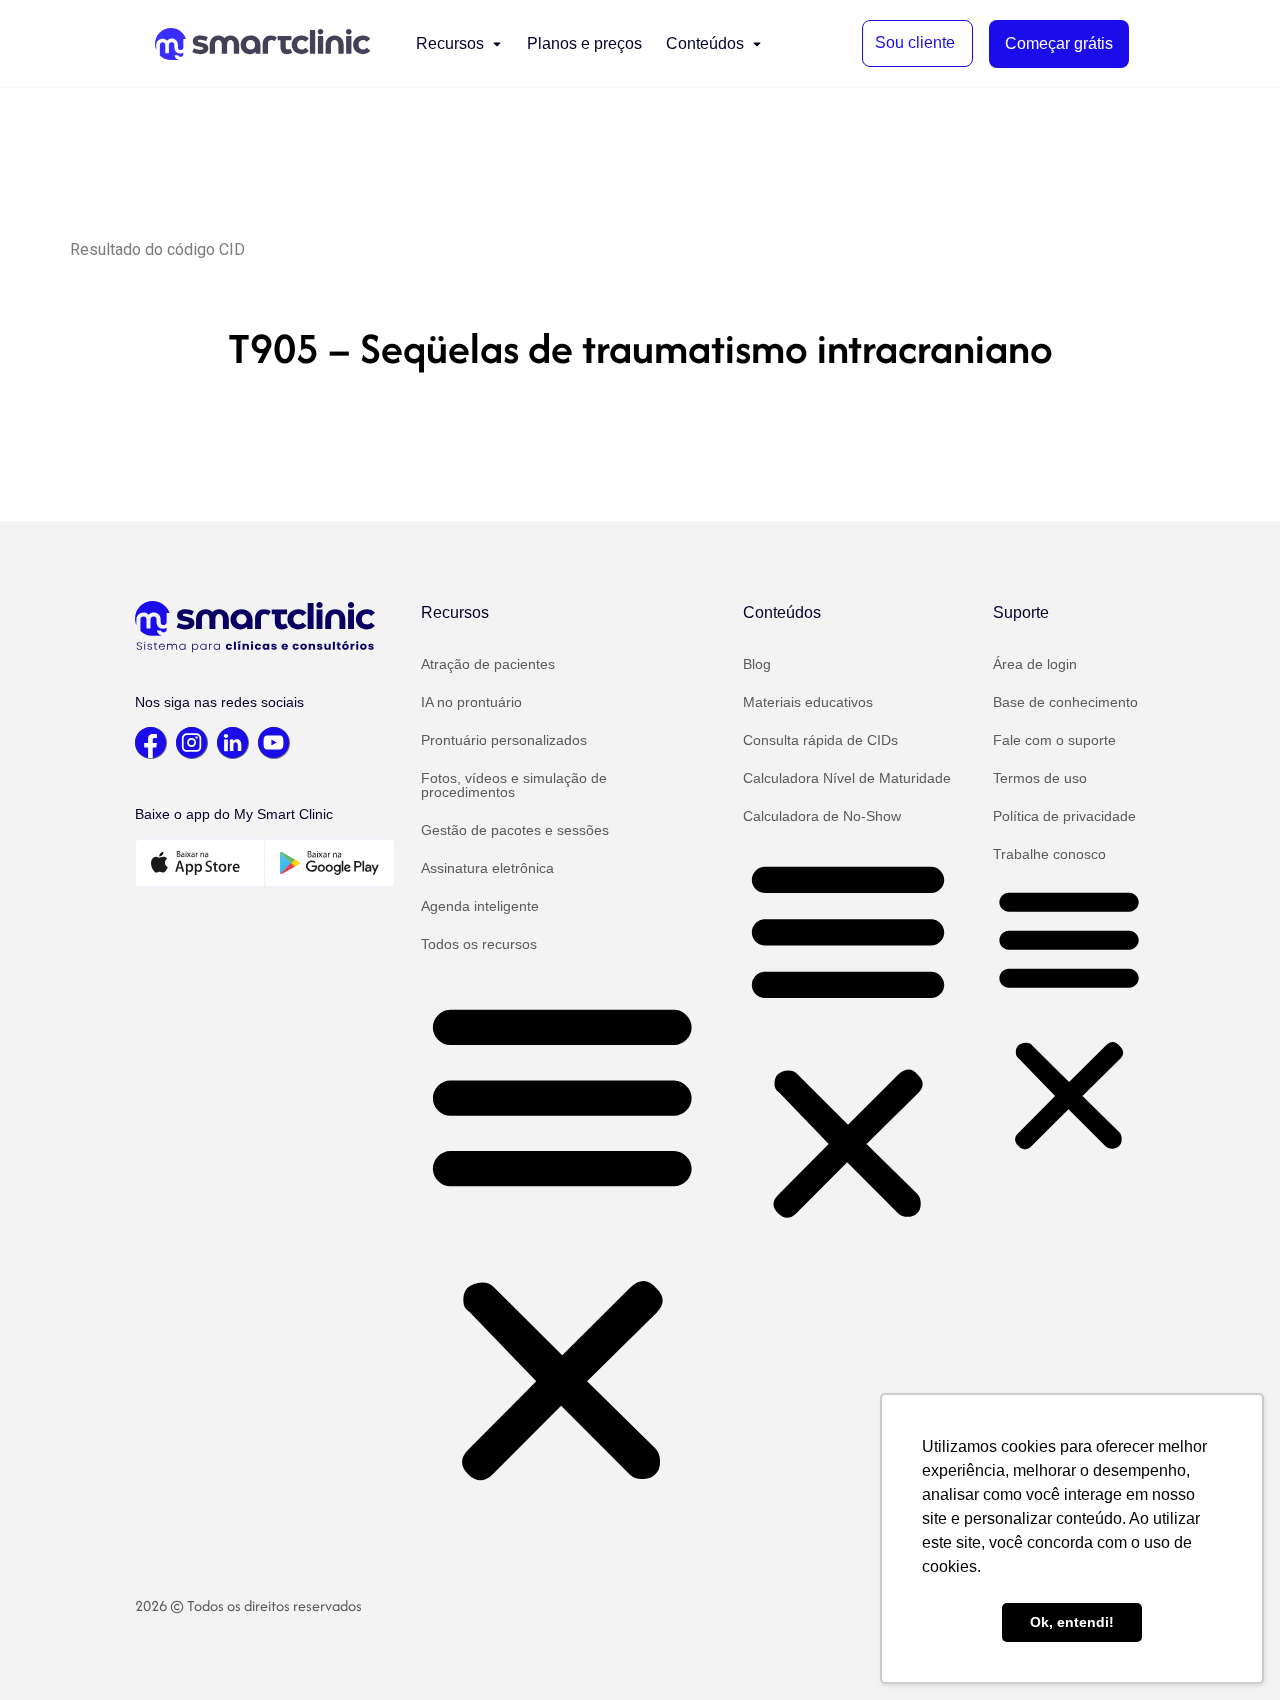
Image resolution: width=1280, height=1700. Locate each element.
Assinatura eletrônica (487, 868)
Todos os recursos (479, 944)
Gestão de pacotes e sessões (515, 830)
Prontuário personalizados (504, 740)
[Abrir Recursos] (497, 44)
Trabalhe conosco (1049, 854)
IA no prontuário (471, 702)
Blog (757, 664)
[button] (562, 1239)
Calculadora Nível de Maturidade (847, 778)
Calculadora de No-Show (822, 816)
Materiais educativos (808, 702)
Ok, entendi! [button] (1072, 1622)
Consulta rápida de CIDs (820, 740)
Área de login (1035, 664)
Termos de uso (1040, 778)
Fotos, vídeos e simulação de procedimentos (514, 785)
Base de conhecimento (1065, 702)
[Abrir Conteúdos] (757, 44)
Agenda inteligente (480, 906)
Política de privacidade (1064, 816)
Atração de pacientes (488, 664)
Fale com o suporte (1054, 740)
